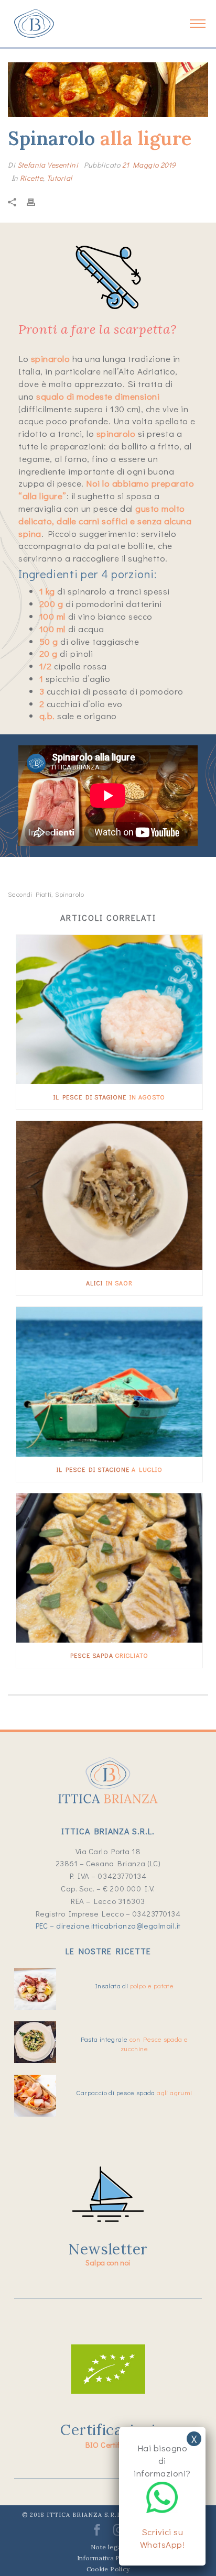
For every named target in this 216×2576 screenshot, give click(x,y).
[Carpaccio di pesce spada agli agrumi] (35, 2096)
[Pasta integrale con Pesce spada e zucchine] (35, 2042)
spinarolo (70, 894)
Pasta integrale (134, 2044)
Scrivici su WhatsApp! (163, 2538)
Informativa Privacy (108, 2558)
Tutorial (59, 178)
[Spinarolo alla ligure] (108, 90)
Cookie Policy (108, 2569)
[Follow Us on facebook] (97, 2533)
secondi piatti (30, 894)
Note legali (108, 2547)
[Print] (36, 201)
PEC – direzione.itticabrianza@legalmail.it (108, 1925)
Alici (109, 1283)
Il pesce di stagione (109, 1097)
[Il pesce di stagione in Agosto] (109, 1010)
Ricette (31, 178)
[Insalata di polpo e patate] (35, 1989)
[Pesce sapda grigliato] (109, 1568)
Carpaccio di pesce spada (134, 2092)
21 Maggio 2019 (149, 165)
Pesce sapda (109, 1655)
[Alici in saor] (109, 1196)
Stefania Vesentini (48, 165)
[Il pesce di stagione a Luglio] (109, 1381)
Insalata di (134, 1985)
